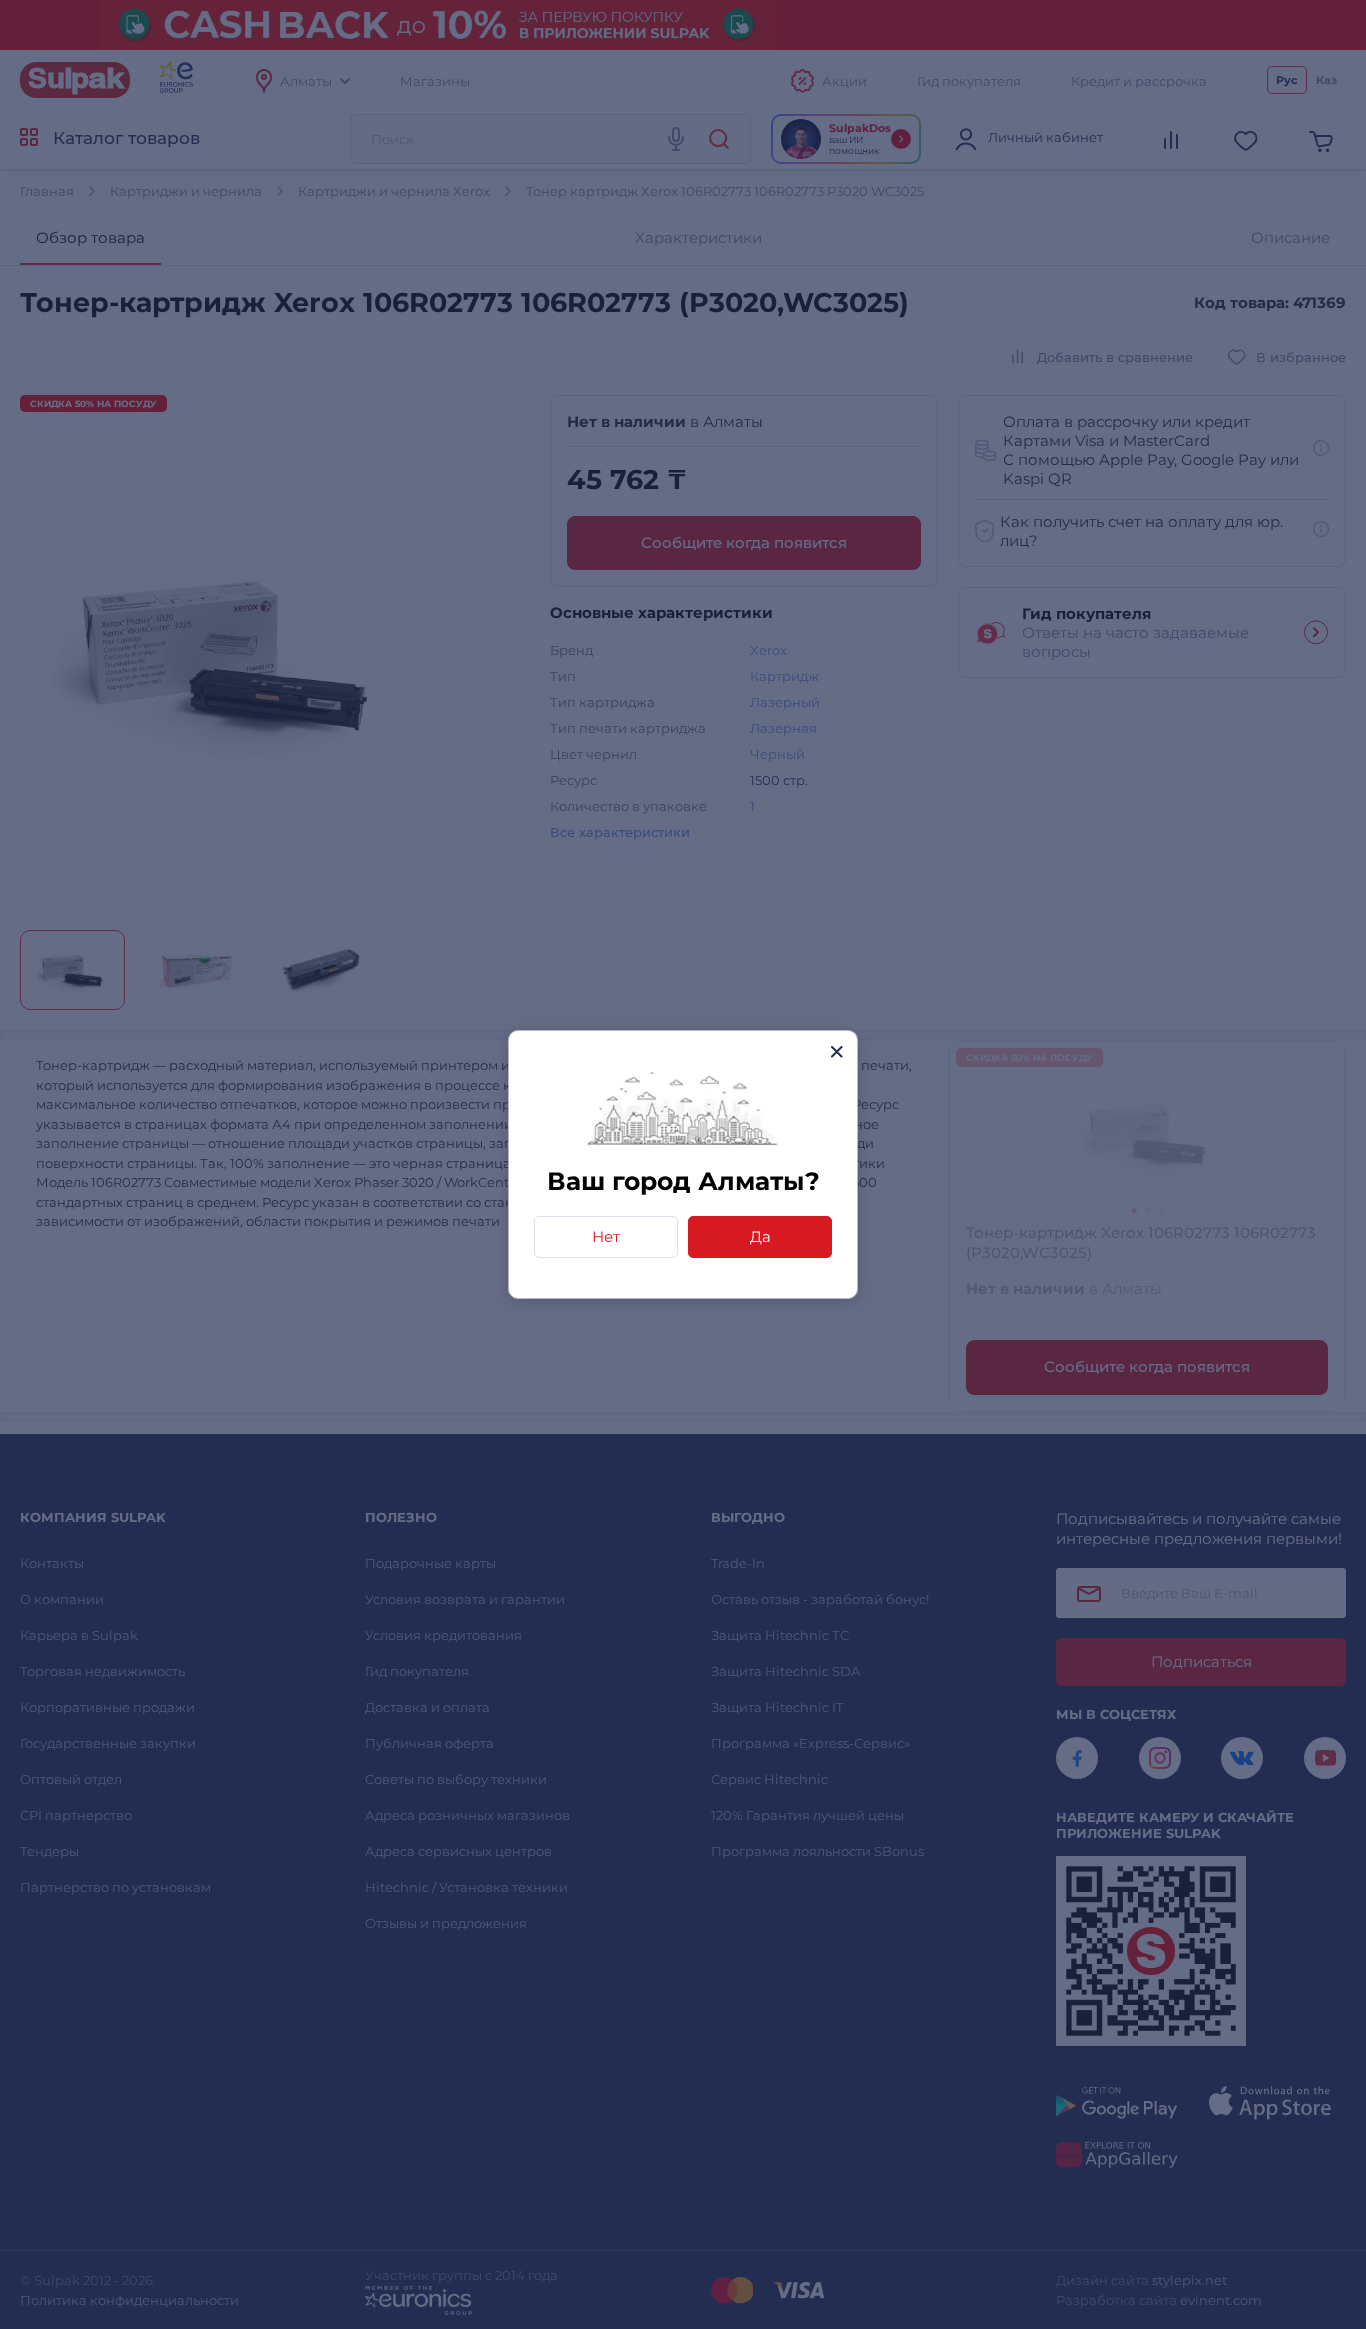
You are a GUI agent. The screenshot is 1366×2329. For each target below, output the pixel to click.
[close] (836, 1051)
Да (760, 1236)
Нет (606, 1236)
